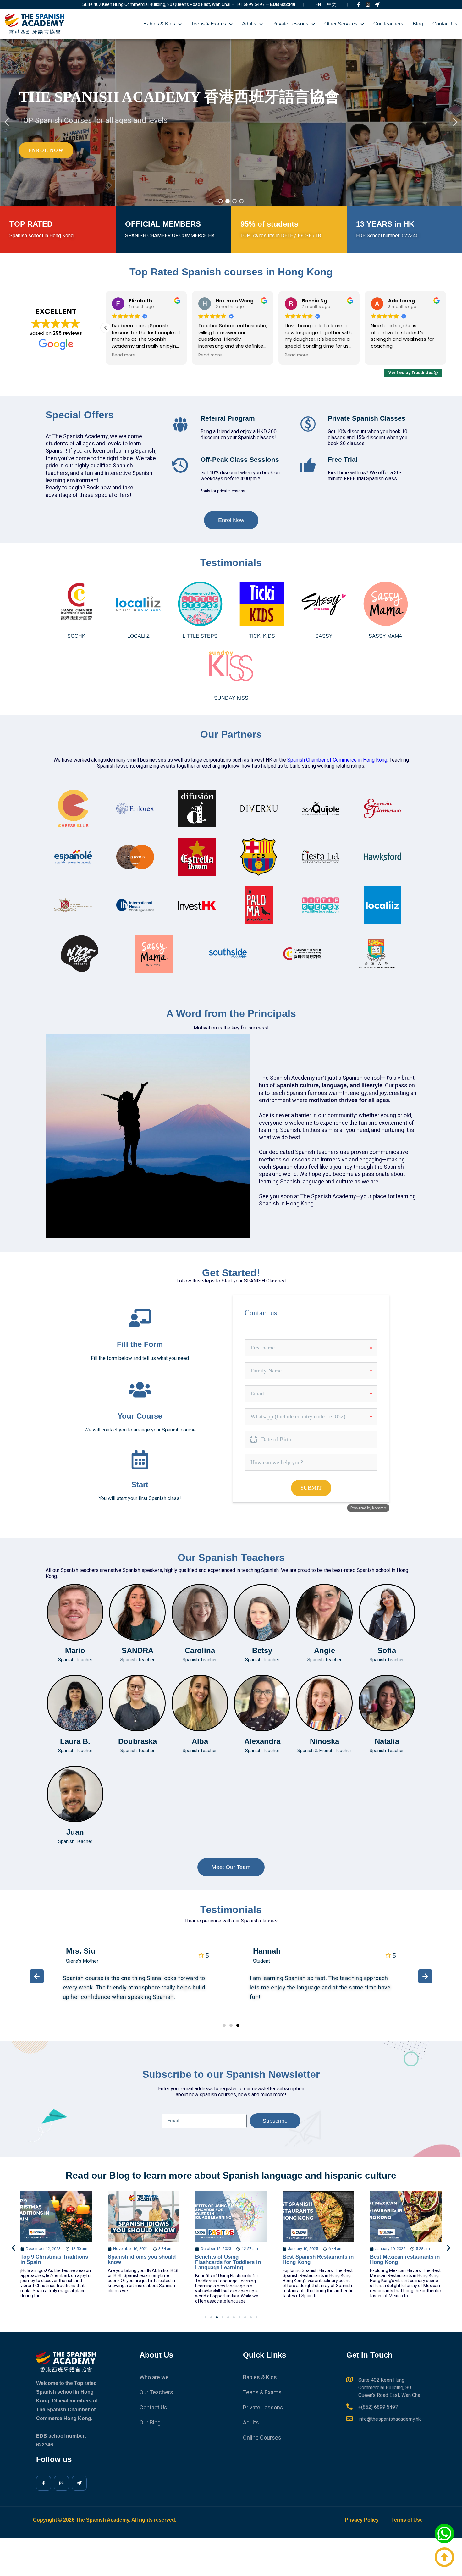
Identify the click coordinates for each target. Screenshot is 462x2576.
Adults (249, 24)
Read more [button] (124, 355)
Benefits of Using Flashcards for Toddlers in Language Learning (141, 2262)
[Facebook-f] (358, 5)
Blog (418, 24)
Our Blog (150, 2422)
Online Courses (262, 2438)
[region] (231, 122)
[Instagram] (368, 5)
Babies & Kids (159, 24)
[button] (7, 122)
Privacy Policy (362, 2520)
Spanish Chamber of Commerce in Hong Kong (337, 760)
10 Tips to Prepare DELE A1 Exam (404, 2259)
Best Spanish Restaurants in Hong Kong (231, 2259)
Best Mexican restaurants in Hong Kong (317, 2259)
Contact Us (445, 24)
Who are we (154, 2377)
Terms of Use (407, 2520)
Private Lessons (290, 24)
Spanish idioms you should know (54, 2259)
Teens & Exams (209, 24)
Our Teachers (388, 24)
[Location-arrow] (377, 5)
